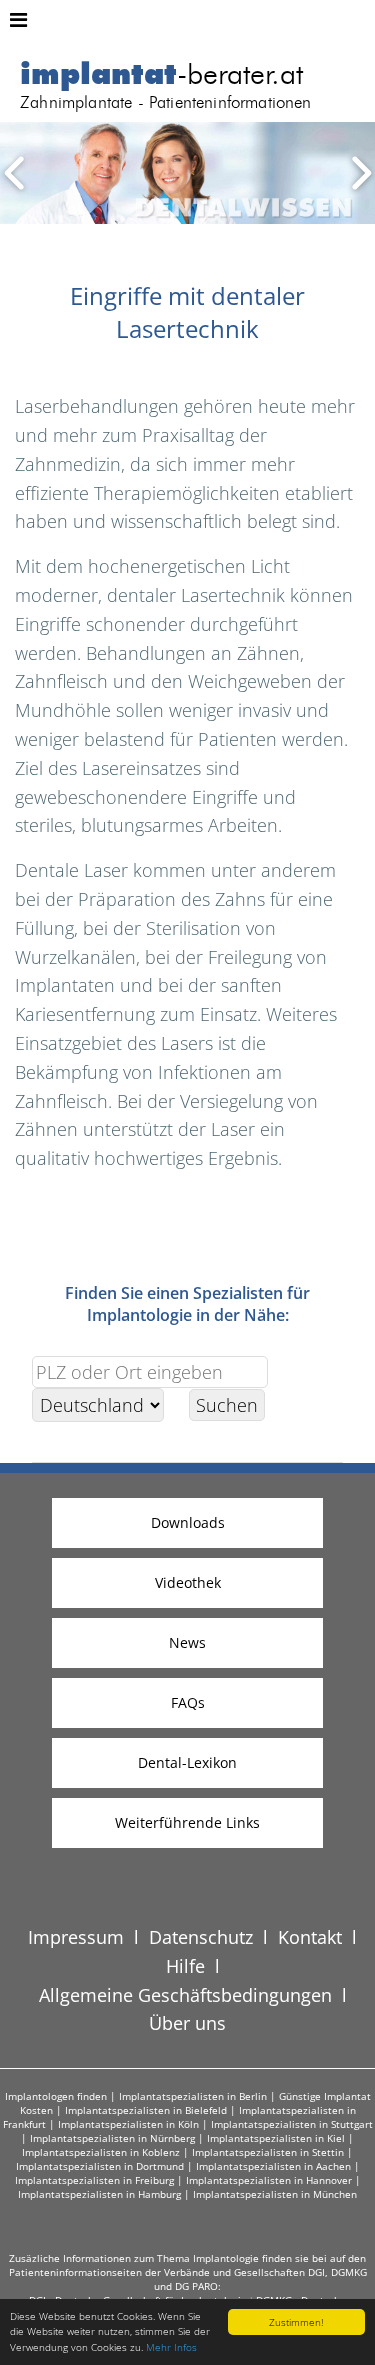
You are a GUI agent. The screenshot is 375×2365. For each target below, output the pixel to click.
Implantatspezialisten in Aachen (273, 2166)
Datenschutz (201, 1937)
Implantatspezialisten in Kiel (276, 2138)
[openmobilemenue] (18, 20)
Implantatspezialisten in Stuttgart (292, 2124)
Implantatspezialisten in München (275, 2194)
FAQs (188, 1702)
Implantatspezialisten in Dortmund (100, 2166)
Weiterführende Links (187, 1822)
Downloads (188, 1522)
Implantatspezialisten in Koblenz (101, 2152)
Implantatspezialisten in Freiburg (94, 2180)
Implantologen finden (56, 2096)
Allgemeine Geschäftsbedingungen (185, 1995)
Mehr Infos (171, 2347)
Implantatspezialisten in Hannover (269, 2180)
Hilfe (185, 1966)
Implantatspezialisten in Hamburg (99, 2194)
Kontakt (310, 1937)
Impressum (76, 1937)
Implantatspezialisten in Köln (128, 2124)
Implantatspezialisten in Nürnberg (112, 2138)
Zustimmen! (296, 2322)
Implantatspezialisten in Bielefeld (146, 2110)
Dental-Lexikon (187, 1762)
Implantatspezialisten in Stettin (268, 2152)
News (187, 1642)
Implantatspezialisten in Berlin (193, 2096)
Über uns (187, 2023)
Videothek (188, 1582)
